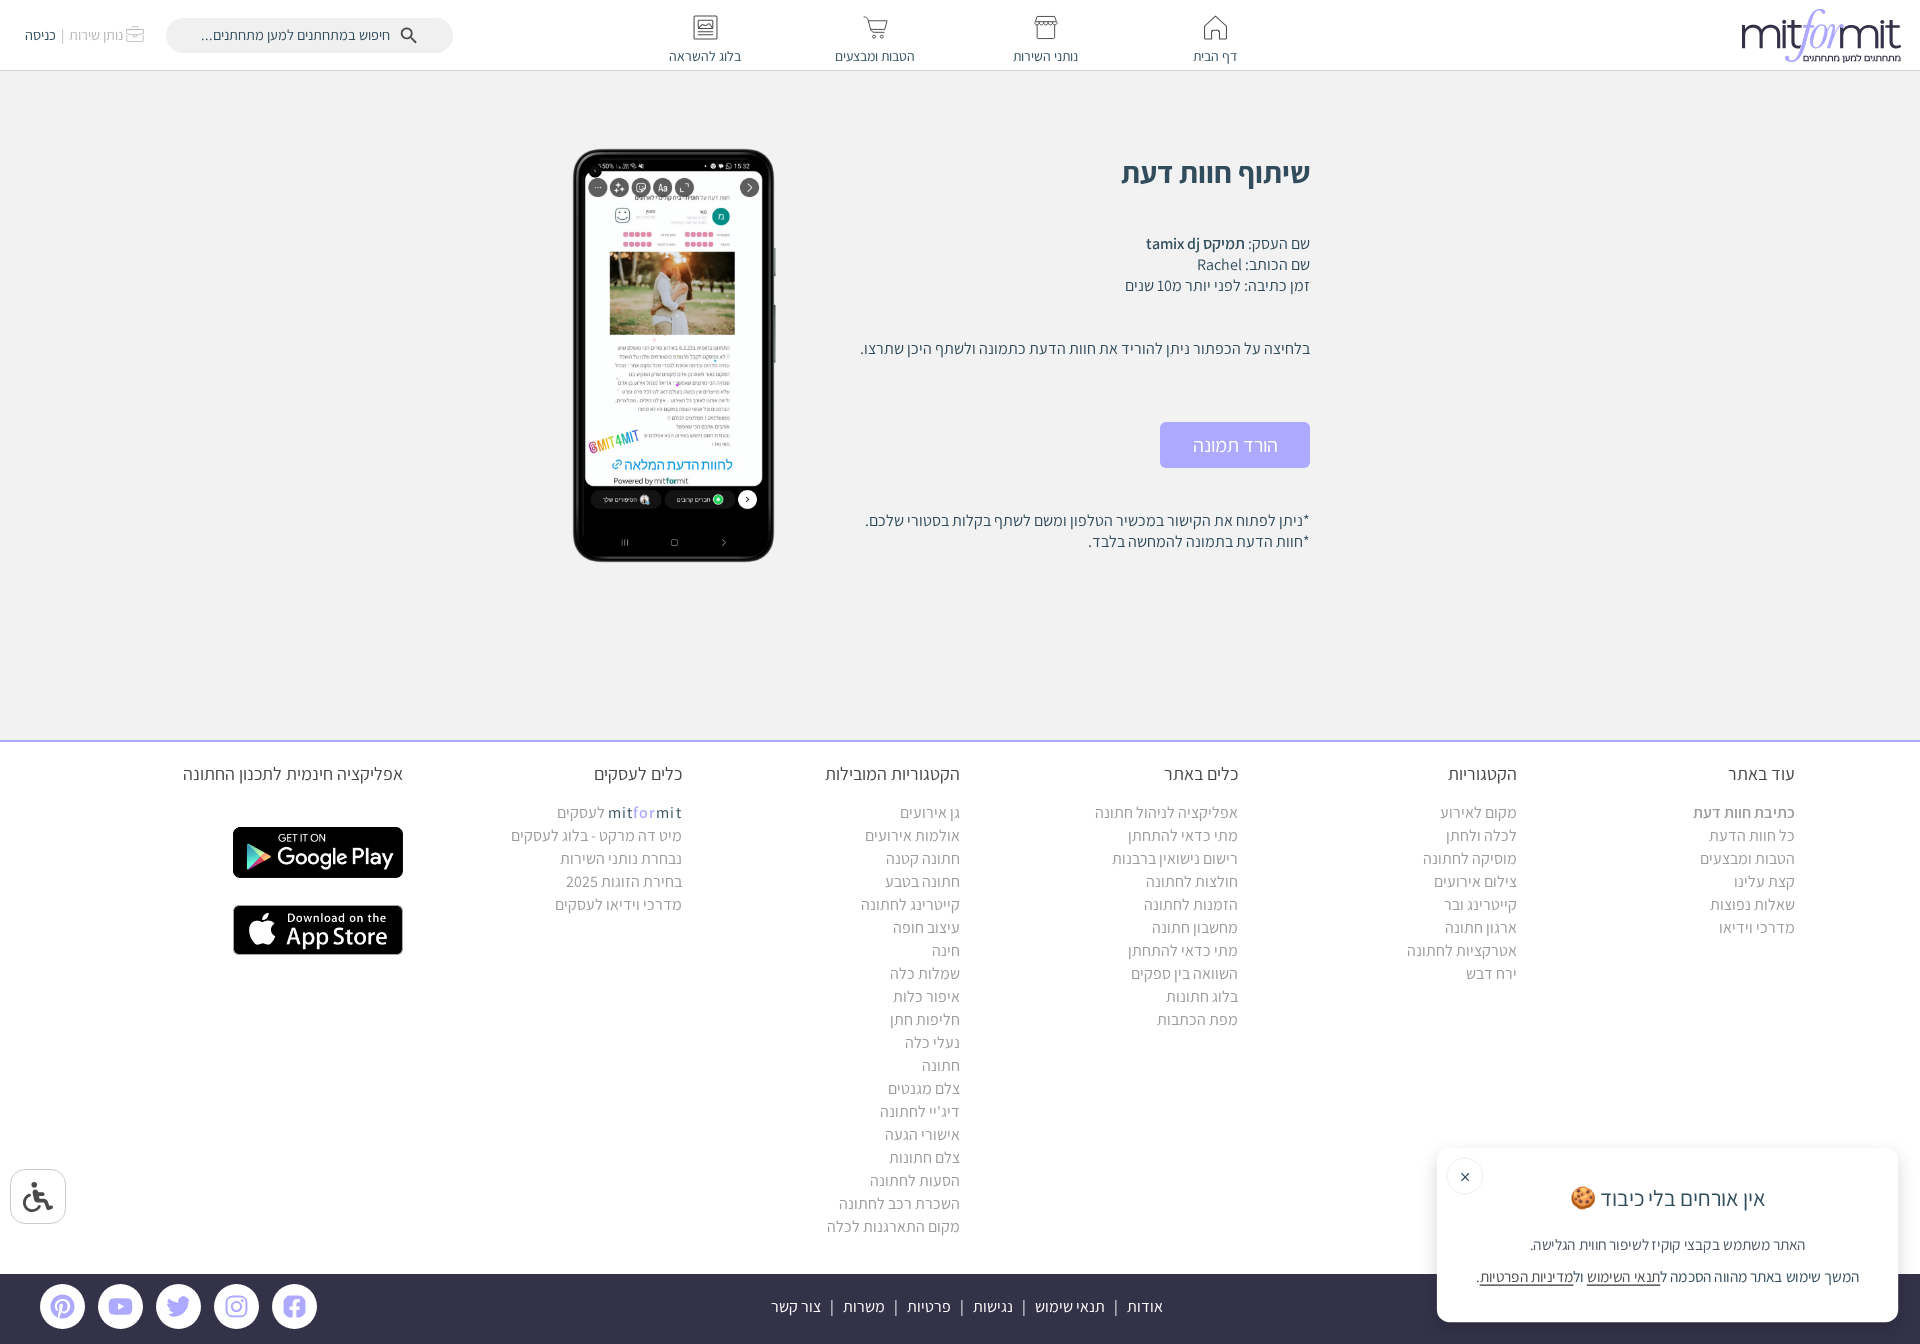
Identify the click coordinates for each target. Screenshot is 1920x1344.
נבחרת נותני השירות (621, 858)
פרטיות (929, 1306)
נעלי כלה (932, 1042)
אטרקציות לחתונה (1462, 950)
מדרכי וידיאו (1757, 927)
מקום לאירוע (1478, 812)
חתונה (941, 1065)
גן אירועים (930, 812)
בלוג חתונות (1202, 996)
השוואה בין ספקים (1184, 973)
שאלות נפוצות (1752, 904)
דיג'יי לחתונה (920, 1111)
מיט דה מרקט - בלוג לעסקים (596, 835)
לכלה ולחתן (1481, 835)
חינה (946, 950)
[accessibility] (38, 1196)
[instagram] (240, 1323)
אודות (1145, 1306)
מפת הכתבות (1197, 1019)
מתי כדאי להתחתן (1183, 835)
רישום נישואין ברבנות (1175, 858)
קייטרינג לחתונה (910, 904)
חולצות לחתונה (1192, 881)
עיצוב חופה (926, 927)
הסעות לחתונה (915, 1180)
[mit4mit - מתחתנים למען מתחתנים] (1827, 35)
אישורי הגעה (922, 1134)
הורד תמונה (1235, 445)
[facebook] (298, 1323)
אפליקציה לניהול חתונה (1166, 812)
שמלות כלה (925, 973)
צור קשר (796, 1306)
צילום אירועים (1475, 881)
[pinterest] (67, 1323)
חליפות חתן (925, 1019)
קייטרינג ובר (1480, 904)
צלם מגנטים (924, 1088)
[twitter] (182, 1323)
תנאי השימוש (1623, 1277)
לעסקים (619, 812)
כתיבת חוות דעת (1744, 812)
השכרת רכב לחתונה (899, 1203)
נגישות (993, 1306)
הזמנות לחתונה (1191, 904)
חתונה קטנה (923, 858)
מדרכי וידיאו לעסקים (618, 904)
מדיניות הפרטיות (1527, 1277)
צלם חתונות (924, 1157)
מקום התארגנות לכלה (893, 1226)
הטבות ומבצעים (1747, 858)
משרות (864, 1306)
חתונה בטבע (922, 881)
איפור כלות (926, 996)
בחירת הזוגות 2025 (624, 881)
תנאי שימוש (1070, 1306)
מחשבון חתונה (1195, 927)
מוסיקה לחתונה (1470, 858)
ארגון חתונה (1481, 927)
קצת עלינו (1764, 881)
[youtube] (124, 1323)
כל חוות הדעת (1752, 835)
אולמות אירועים (912, 835)
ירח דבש (1491, 973)
